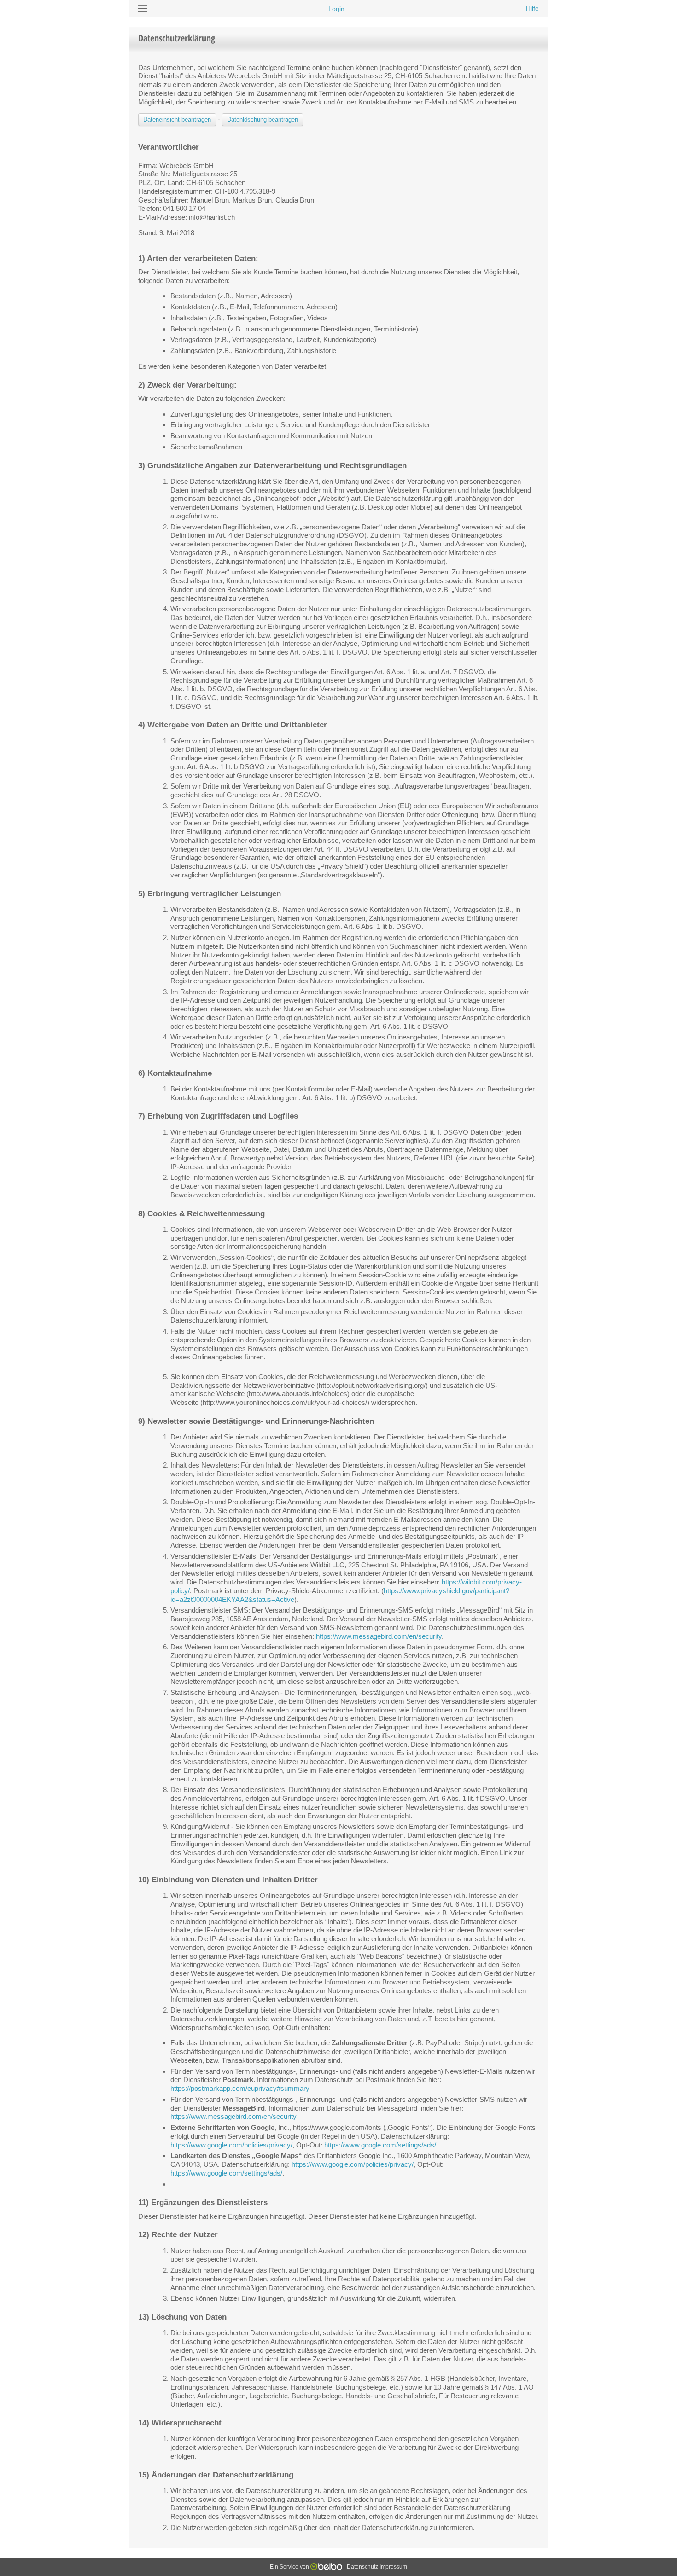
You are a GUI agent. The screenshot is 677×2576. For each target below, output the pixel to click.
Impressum (393, 2567)
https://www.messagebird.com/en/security (379, 1636)
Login (336, 9)
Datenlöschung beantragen (263, 119)
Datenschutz (362, 2567)
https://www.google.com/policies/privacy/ (231, 2145)
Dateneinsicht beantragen (177, 119)
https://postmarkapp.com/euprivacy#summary (240, 2088)
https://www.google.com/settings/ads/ (380, 2145)
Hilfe (532, 8)
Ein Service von (290, 2567)
